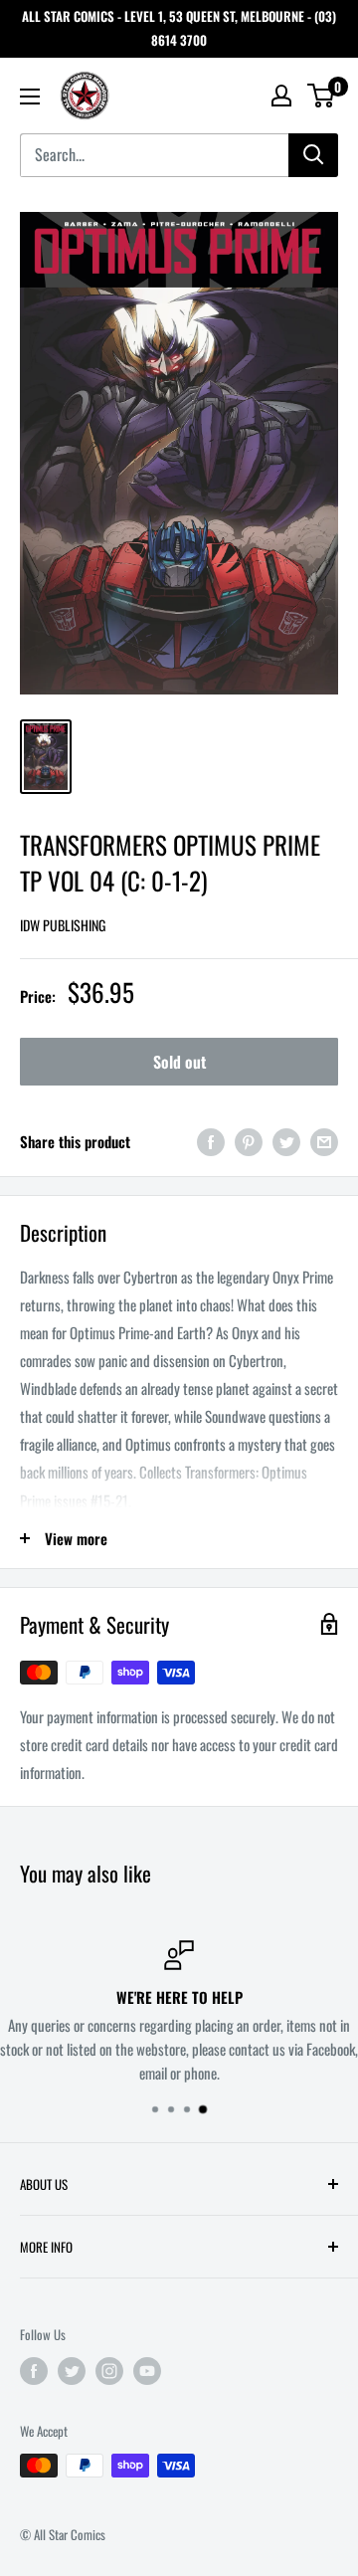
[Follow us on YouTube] (147, 2371)
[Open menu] (30, 97)
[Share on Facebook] (211, 1141)
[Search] (313, 155)
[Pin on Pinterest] (249, 1141)
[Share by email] (324, 1141)
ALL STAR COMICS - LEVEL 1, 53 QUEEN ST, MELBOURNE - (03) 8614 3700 (179, 28)
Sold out (179, 1062)
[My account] (281, 96)
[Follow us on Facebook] (34, 2371)
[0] (322, 96)
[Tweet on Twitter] (286, 1141)
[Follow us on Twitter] (72, 2371)
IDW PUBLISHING (63, 925)
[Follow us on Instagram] (109, 2371)
